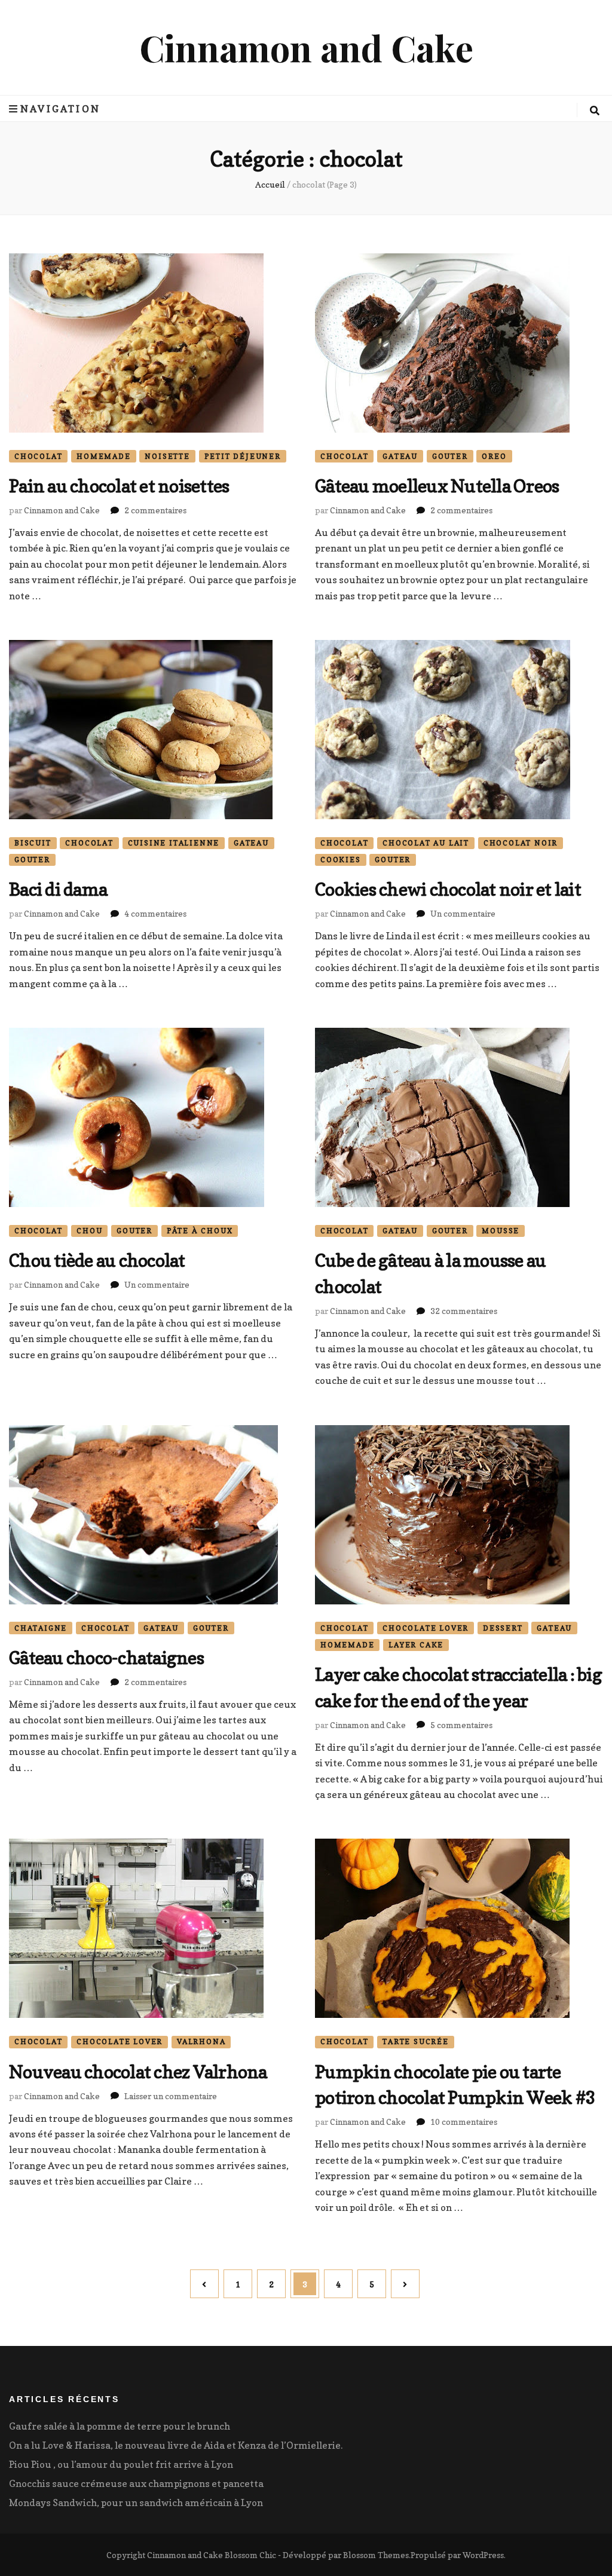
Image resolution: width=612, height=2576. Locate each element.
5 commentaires (461, 1725)
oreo (494, 456)
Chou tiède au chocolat (97, 1260)
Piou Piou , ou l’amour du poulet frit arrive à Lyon (121, 2464)
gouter (450, 456)
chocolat (38, 456)
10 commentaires (464, 2122)
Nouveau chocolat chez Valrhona (138, 2072)
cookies (341, 860)
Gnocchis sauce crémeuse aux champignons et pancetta (136, 2483)
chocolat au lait (426, 843)
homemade (103, 456)
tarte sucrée (416, 2041)
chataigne (41, 1628)
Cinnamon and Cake (306, 47)
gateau (400, 456)
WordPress (483, 2555)
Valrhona (201, 2041)
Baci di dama (58, 889)
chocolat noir (521, 843)
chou (89, 1231)
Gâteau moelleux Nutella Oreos (437, 486)
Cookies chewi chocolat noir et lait (448, 889)
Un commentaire (463, 913)
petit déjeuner (243, 456)
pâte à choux (200, 1231)
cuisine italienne (174, 843)
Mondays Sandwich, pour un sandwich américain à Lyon (136, 2503)
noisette (167, 456)
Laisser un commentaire (171, 2096)
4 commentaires (155, 913)
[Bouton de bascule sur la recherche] (595, 111)
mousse (501, 1231)
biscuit (33, 843)
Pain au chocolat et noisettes (119, 486)
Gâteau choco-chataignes (106, 1658)
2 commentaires (155, 510)
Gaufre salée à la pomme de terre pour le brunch (120, 2426)
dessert (503, 1628)
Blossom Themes (376, 2555)
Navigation (60, 109)
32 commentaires (464, 1311)
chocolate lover (426, 1628)
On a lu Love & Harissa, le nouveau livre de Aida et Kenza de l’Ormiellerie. (176, 2445)
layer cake (416, 1645)
